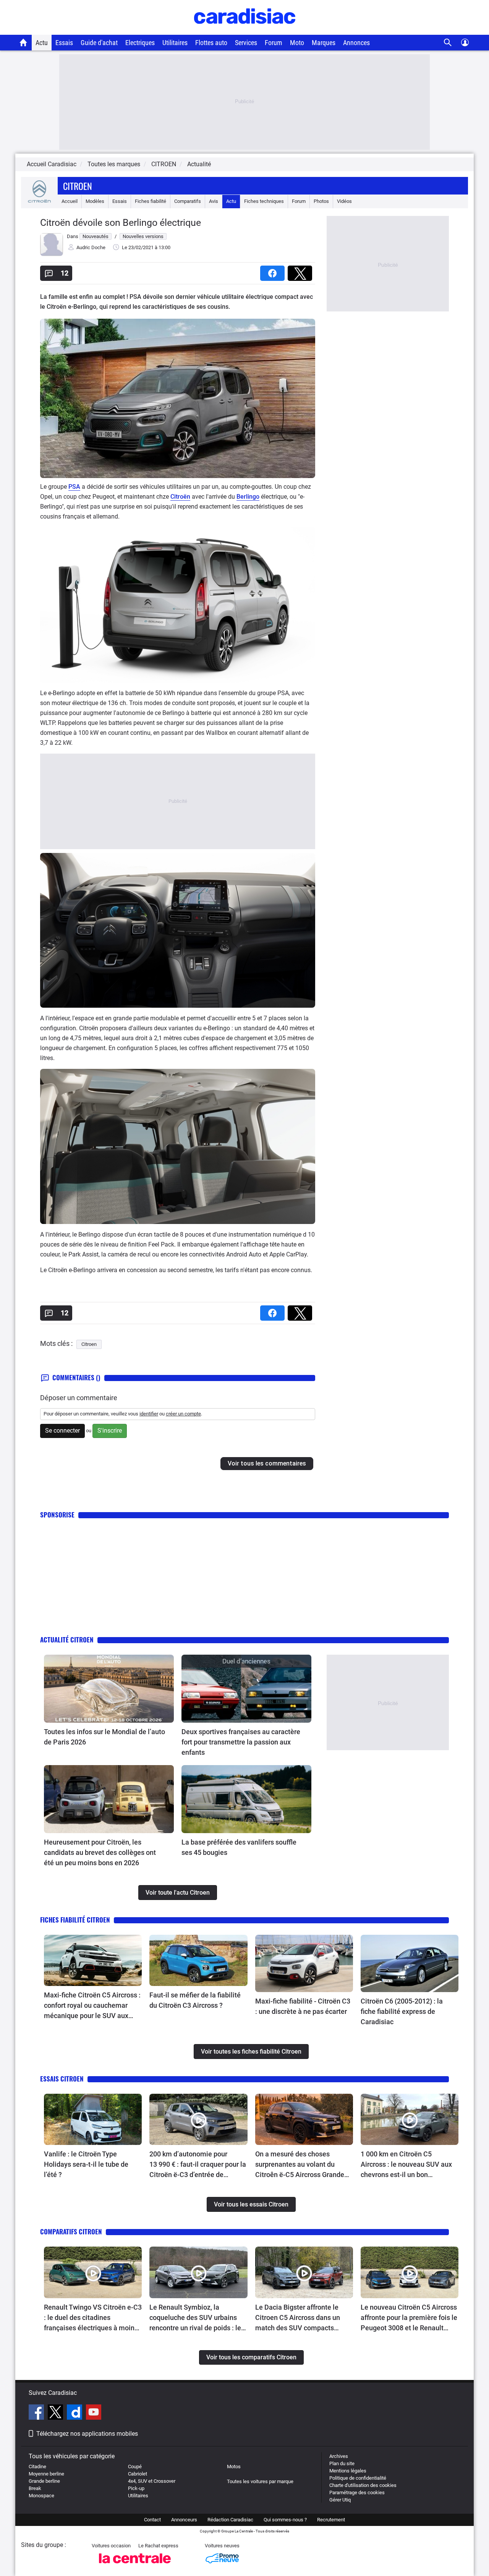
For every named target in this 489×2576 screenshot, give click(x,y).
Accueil (70, 201)
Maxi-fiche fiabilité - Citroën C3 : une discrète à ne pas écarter (303, 2006)
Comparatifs (188, 201)
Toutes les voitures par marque (260, 2481)
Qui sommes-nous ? (285, 2520)
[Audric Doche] (52, 254)
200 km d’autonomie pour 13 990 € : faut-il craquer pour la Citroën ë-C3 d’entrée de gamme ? (198, 2165)
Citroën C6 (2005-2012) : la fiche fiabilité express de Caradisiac (402, 2011)
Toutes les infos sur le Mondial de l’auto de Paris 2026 (104, 1737)
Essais (64, 43)
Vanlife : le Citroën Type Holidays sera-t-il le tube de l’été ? (86, 2164)
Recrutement (331, 2520)
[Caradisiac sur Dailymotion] (75, 2413)
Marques (324, 43)
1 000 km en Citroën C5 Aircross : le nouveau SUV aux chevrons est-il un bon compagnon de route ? (406, 2165)
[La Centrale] (135, 2565)
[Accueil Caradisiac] (23, 42)
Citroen (78, 186)
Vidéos (344, 201)
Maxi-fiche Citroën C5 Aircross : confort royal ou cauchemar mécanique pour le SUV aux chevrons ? (92, 2006)
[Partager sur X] (301, 271)
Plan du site (342, 2463)
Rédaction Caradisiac (230, 2520)
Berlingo (248, 497)
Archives (339, 2456)
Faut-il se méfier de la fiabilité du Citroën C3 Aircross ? (195, 2000)
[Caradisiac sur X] (56, 2413)
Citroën (180, 497)
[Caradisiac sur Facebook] (37, 2413)
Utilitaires (175, 43)
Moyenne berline (46, 2474)
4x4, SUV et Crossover (152, 2481)
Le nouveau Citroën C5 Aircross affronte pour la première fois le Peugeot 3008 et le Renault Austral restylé (409, 2318)
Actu (42, 43)
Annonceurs (184, 2520)
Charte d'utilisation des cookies (363, 2485)
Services (246, 43)
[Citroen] (39, 201)
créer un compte (183, 1414)
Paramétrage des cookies (357, 2493)
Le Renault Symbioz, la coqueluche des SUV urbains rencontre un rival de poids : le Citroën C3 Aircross (195, 2318)
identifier (149, 1414)
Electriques (140, 43)
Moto (297, 43)
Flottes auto (211, 43)
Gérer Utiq (340, 2500)
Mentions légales (348, 2471)
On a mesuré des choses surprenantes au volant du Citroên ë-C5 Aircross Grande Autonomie (300, 2165)
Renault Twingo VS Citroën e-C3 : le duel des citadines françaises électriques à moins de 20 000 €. (93, 2318)
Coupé (135, 2467)
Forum (274, 43)
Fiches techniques (264, 201)
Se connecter (62, 1431)
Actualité (199, 164)
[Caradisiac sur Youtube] (94, 2413)
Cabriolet (138, 2474)
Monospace (41, 2496)
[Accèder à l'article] (109, 1689)
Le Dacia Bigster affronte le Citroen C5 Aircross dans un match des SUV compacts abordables (298, 2318)
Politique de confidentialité (358, 2478)
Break (35, 2488)
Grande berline (44, 2481)
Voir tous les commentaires (267, 1463)
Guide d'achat (99, 43)
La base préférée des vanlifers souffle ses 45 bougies (239, 1847)
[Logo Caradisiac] (245, 31)
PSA (74, 487)
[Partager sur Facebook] (274, 271)
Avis (214, 201)
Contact (152, 2520)
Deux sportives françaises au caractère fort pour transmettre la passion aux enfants (241, 1742)
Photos (321, 201)
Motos (234, 2467)
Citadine (37, 2467)
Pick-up (136, 2488)
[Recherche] (448, 43)
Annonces (356, 43)
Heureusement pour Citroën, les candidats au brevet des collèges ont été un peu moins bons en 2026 (100, 1852)
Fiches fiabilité (151, 201)
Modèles (95, 201)
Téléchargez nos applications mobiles (87, 2434)
